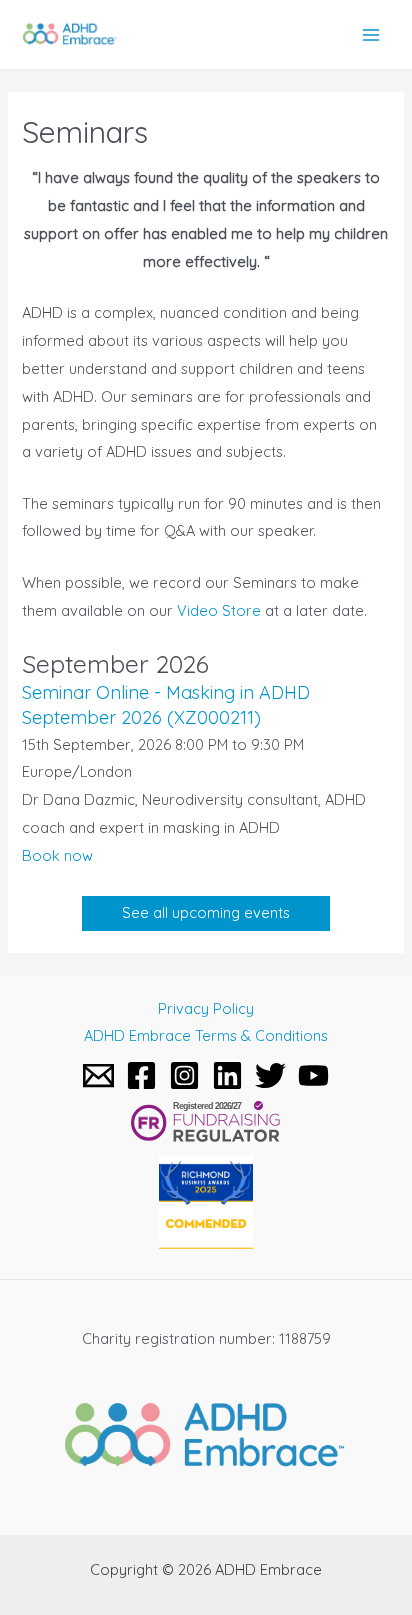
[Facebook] (141, 1075)
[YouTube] (313, 1075)
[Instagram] (184, 1075)
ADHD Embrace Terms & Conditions (206, 1035)
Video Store (219, 610)
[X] (270, 1075)
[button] (206, 913)
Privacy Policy (206, 1008)
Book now (57, 855)
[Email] (98, 1075)
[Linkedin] (227, 1075)
